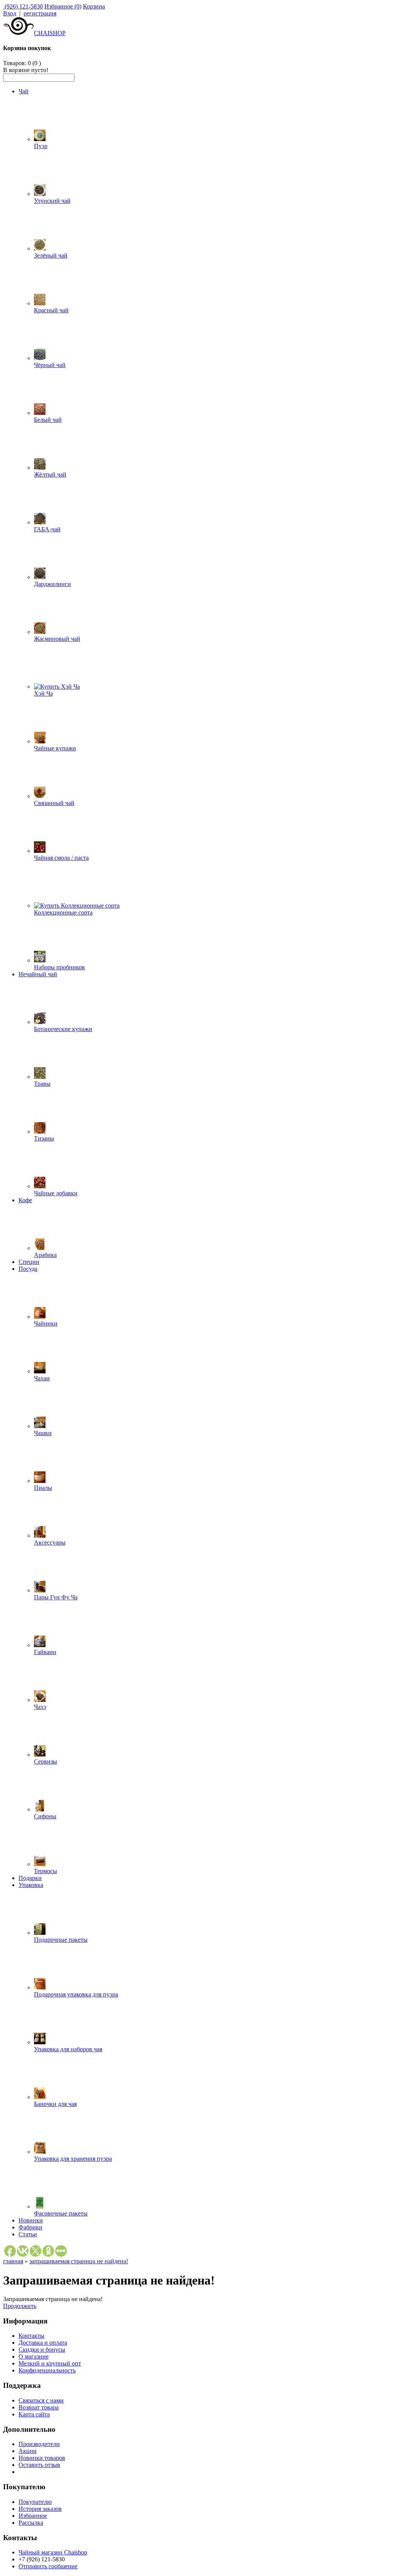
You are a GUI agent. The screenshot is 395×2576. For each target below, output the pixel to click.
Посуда (28, 1269)
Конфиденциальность (47, 2370)
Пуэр (41, 146)
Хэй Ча (43, 693)
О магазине (34, 2356)
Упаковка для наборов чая (68, 2049)
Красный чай (51, 310)
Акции (28, 2451)
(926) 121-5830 (23, 6)
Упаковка (31, 1885)
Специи (29, 1262)
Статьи (28, 2234)
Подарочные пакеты (61, 1940)
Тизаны (44, 1138)
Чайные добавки (56, 1193)
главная (13, 2261)
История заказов (40, 2509)
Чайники (46, 1323)
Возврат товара (39, 2407)
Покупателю (35, 2502)
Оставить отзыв (39, 2465)
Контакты (31, 2336)
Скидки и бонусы (42, 2349)
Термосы (46, 1871)
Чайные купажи (55, 748)
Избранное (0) (63, 6)
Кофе (25, 1200)
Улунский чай (52, 201)
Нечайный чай (38, 974)
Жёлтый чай (50, 474)
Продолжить (20, 2306)
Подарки (30, 1878)
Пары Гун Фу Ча (56, 1597)
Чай (24, 91)
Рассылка (31, 2523)
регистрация (40, 13)
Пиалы (43, 1488)
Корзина (94, 6)
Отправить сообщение (48, 2566)
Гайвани (45, 1652)
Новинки (31, 2220)
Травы (42, 1084)
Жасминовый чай (57, 639)
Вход (10, 13)
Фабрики (30, 2227)
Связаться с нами (41, 2400)
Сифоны (45, 1816)
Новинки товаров (42, 2458)
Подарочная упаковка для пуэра (76, 1994)
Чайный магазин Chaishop (53, 2552)
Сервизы (46, 1761)
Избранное (33, 2516)
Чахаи (42, 1378)
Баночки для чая (55, 2104)
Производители (39, 2444)
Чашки (43, 1433)
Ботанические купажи (63, 1029)
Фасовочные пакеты (61, 2213)
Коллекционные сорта (63, 912)
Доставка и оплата (43, 2343)
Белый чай (48, 420)
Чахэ (40, 1707)
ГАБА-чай (47, 529)
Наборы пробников (59, 967)
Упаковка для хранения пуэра (73, 2159)
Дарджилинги (52, 584)
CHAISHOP (50, 33)
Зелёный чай (51, 255)
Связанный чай (54, 803)
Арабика (45, 1255)
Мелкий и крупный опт (50, 2363)
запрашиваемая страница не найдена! (79, 2261)
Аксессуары (50, 1542)
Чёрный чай (50, 365)
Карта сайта (34, 2414)
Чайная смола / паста (61, 858)
